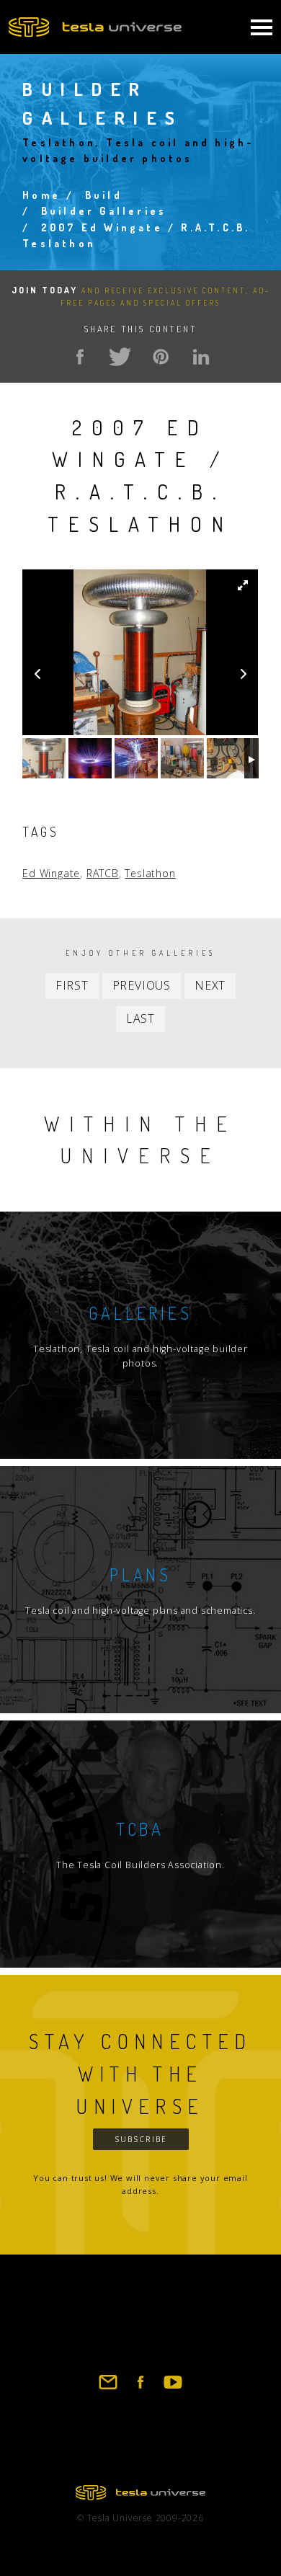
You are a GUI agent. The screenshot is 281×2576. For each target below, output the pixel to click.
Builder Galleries (104, 211)
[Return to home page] (140, 2496)
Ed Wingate (51, 873)
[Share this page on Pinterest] (161, 357)
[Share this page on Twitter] (120, 357)
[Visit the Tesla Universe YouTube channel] (173, 2389)
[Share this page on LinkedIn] (201, 357)
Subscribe (141, 2139)
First (72, 985)
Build (104, 195)
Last (140, 1018)
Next (210, 985)
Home (41, 195)
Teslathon (150, 873)
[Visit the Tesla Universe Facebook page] (140, 2389)
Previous (142, 985)
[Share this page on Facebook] (80, 357)
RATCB (103, 873)
